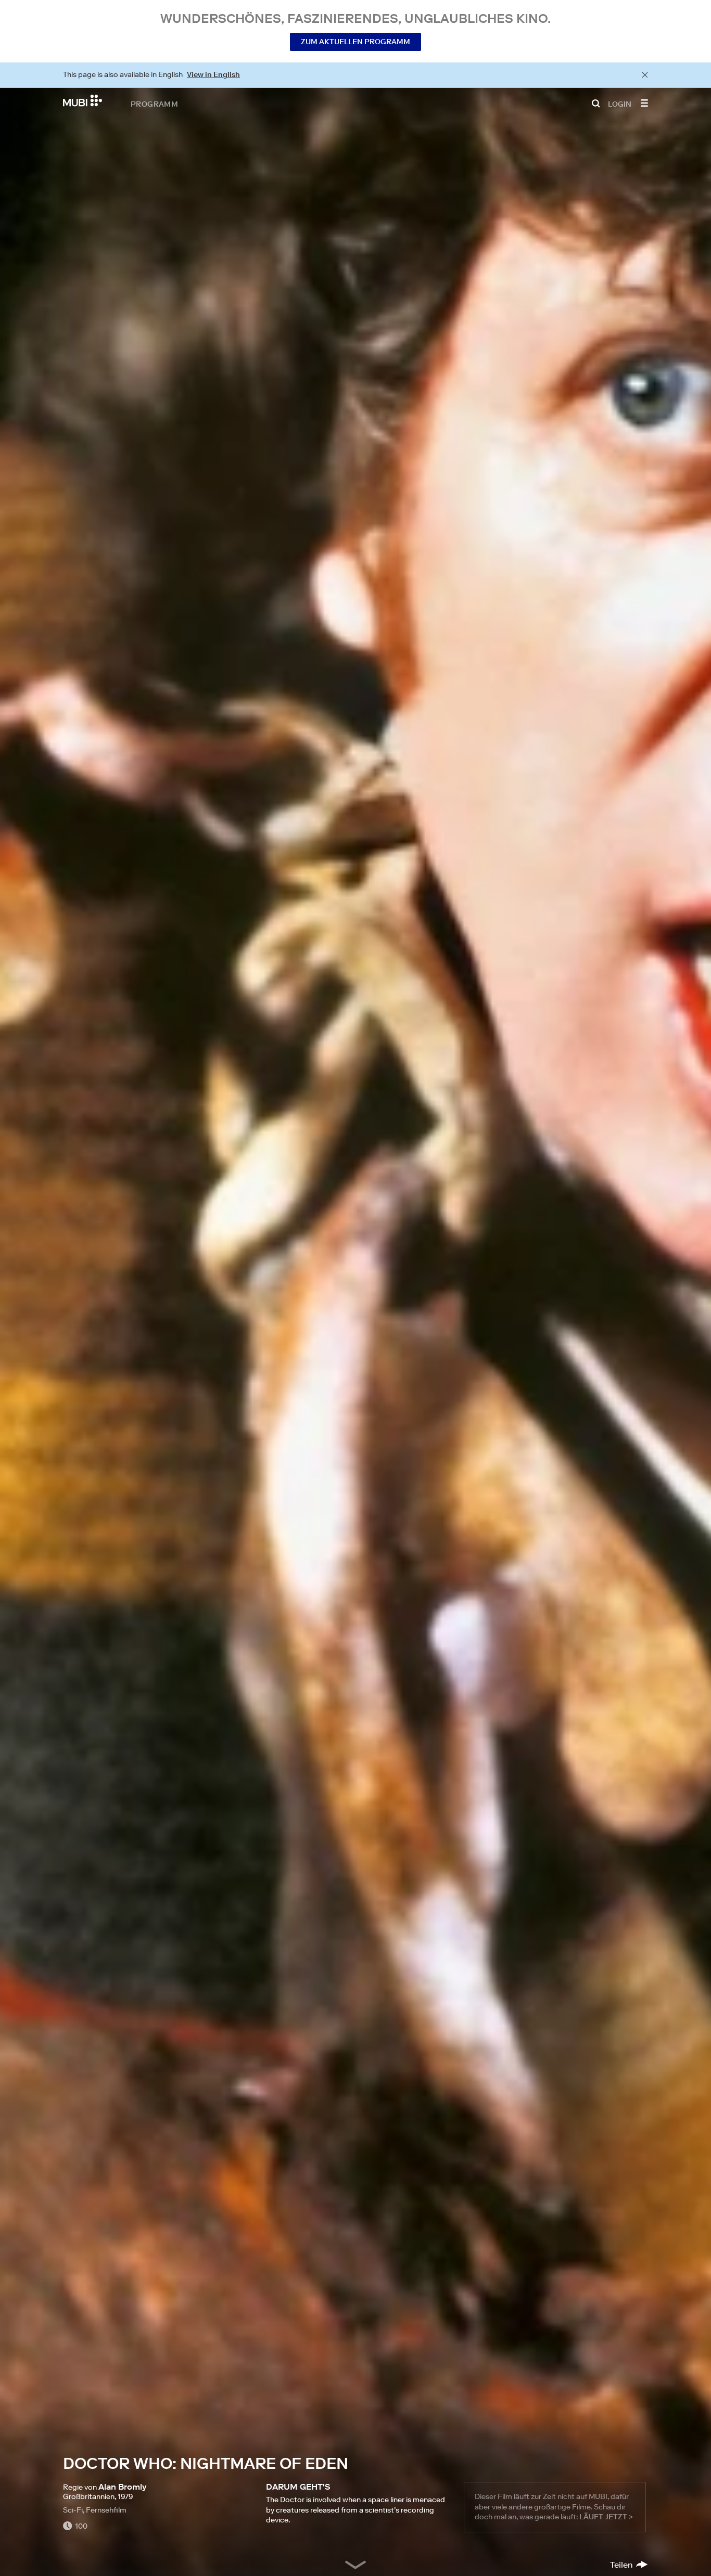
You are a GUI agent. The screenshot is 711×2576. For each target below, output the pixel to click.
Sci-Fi (73, 2510)
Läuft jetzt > (606, 2517)
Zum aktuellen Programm (355, 42)
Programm (154, 104)
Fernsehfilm (106, 2510)
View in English (213, 74)
